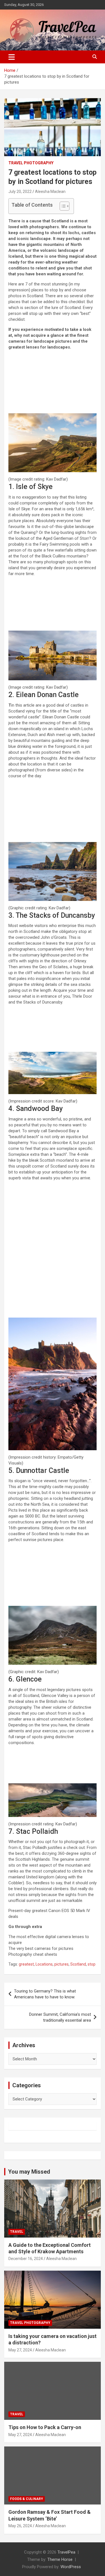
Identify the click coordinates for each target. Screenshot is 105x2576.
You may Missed (29, 2172)
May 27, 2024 (20, 2350)
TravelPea (66, 2552)
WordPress (71, 2567)
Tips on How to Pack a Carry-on (45, 2427)
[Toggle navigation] (12, 57)
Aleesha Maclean (50, 192)
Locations (44, 1964)
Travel (17, 2232)
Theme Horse (60, 2559)
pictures (61, 1964)
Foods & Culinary (27, 2499)
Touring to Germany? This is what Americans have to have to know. (45, 1994)
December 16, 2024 (26, 2259)
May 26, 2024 (20, 2526)
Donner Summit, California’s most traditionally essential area (60, 2017)
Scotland (78, 1964)
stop (92, 1964)
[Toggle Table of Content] (62, 206)
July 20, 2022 (20, 192)
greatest (26, 1964)
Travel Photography (31, 163)
